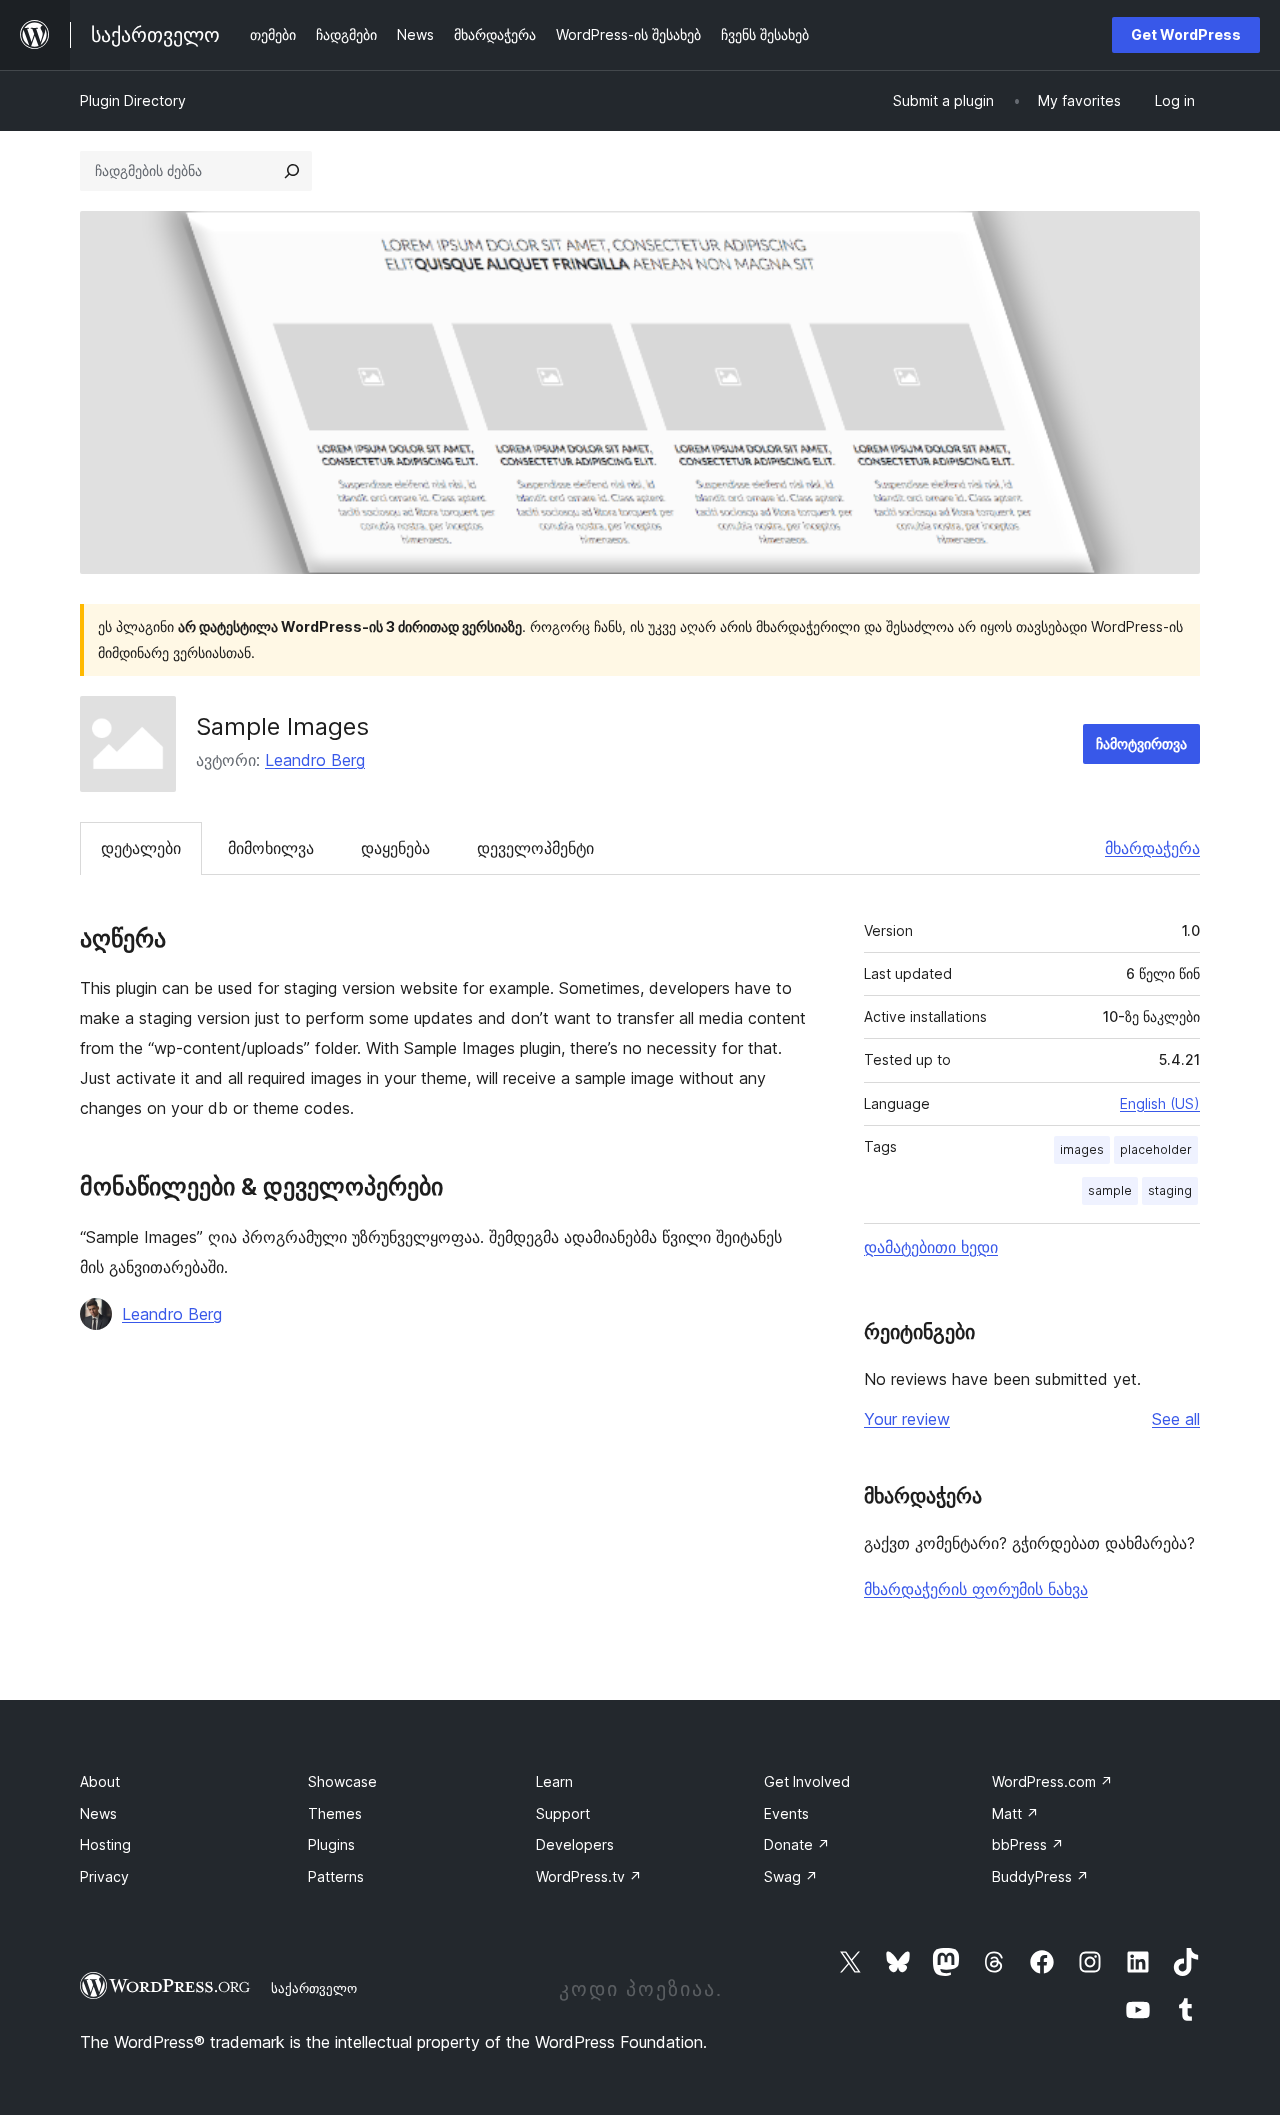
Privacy (104, 1876)
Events (786, 1813)
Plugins (331, 1844)
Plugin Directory (133, 100)
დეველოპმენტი (535, 848)
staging (1170, 1190)
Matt (1015, 1813)
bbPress (1028, 1844)
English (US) (1160, 1103)
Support (563, 1813)
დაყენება (395, 848)
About (100, 1781)
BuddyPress (1040, 1876)
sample (1110, 1190)
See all (1176, 1419)
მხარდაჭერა (1152, 848)
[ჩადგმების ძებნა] (292, 171)
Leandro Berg (315, 760)
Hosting (105, 1844)
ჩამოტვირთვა (1141, 743)
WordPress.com (1052, 1781)
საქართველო (314, 1988)
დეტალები (141, 848)
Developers (575, 1844)
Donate (797, 1844)
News (98, 1813)
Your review (907, 1419)
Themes (335, 1813)
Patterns (336, 1876)
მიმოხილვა (271, 848)
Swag (791, 1876)
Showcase (342, 1781)
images (1082, 1149)
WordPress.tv (589, 1876)
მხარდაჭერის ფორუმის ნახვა (976, 1589)
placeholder (1156, 1149)
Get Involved (807, 1781)
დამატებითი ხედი (931, 1247)
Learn (554, 1781)
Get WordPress (1186, 34)
